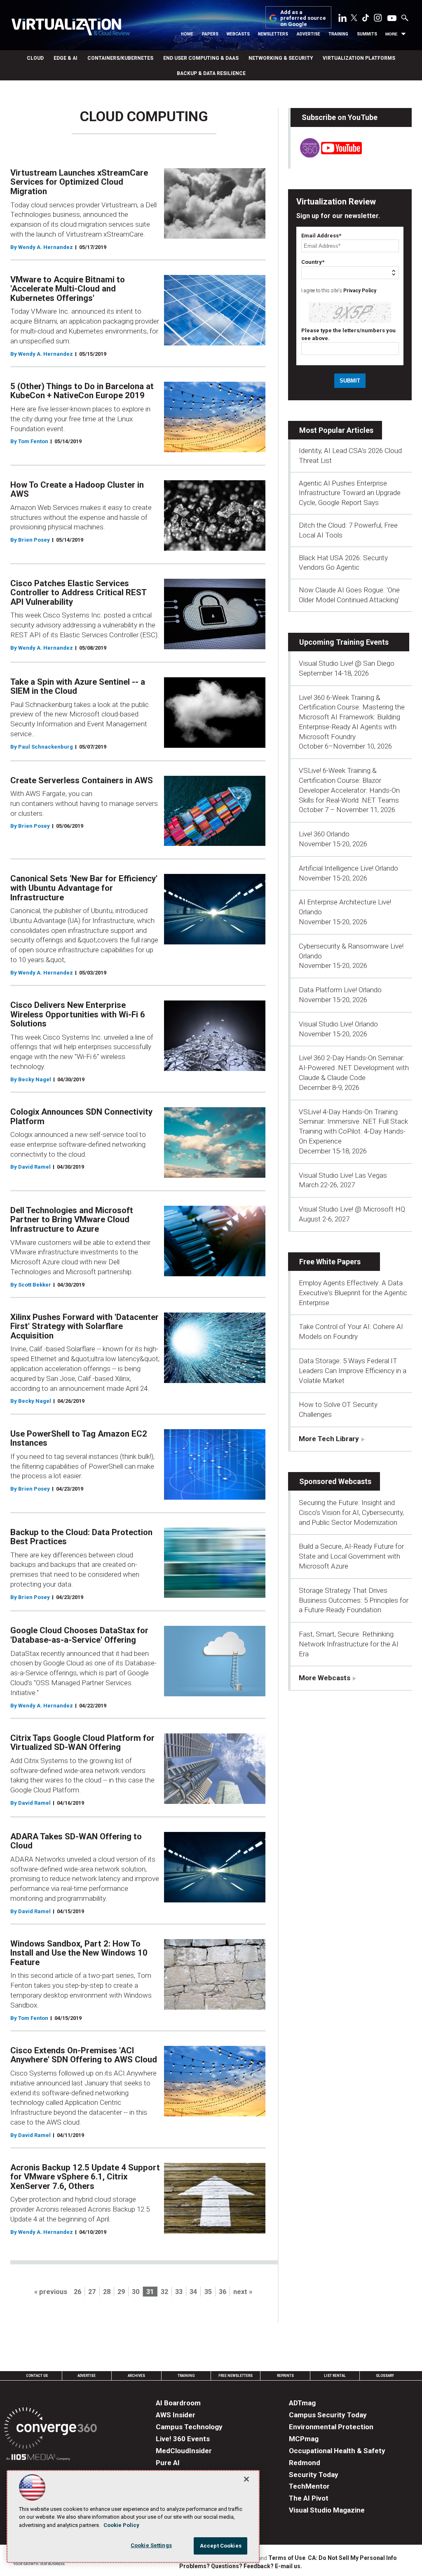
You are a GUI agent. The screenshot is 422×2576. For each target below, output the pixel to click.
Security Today (314, 2475)
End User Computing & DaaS (201, 58)
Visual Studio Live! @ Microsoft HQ (352, 1209)
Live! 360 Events (183, 2439)
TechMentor (309, 2486)
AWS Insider (176, 2415)
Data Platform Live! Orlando (340, 990)
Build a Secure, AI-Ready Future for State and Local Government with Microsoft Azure (351, 1556)
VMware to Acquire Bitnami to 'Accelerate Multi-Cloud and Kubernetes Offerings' (68, 289)
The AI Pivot (309, 2498)
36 (223, 2292)
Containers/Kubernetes (120, 58)
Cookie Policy (121, 2525)
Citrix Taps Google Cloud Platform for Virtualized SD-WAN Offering (82, 1743)
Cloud (35, 58)
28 (107, 2292)
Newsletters (273, 34)
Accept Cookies (221, 2546)
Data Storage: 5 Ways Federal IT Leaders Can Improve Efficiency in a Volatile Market (353, 1371)
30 (136, 2292)
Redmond (305, 2463)
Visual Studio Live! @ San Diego (347, 663)
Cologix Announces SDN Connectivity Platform (81, 1117)
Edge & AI (66, 58)
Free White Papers (330, 1262)
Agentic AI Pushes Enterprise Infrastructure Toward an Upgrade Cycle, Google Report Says (350, 493)
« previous (51, 2292)
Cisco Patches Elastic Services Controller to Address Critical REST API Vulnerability (78, 593)
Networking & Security (281, 58)
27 (92, 2292)
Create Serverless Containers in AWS (82, 780)
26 (77, 2292)
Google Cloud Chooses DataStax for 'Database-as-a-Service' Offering (79, 1635)
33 (179, 2292)
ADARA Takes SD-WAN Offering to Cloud (76, 1841)
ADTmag (302, 2403)
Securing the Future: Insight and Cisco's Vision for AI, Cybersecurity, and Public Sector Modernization (351, 1512)
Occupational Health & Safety (337, 2451)
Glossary (385, 2376)
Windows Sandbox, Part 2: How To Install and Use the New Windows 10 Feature (79, 1953)
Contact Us (37, 2376)
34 (193, 2292)
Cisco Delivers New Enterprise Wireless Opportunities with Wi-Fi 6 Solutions (78, 1014)
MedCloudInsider (184, 2451)
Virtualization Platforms (359, 58)
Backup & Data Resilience (211, 73)
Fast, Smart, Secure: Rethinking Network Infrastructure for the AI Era (349, 1644)
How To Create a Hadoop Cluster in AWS (77, 490)
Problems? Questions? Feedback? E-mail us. (241, 2566)
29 (121, 2292)
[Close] (246, 2479)
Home (187, 34)
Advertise (308, 34)
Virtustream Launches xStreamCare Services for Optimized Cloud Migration (79, 182)
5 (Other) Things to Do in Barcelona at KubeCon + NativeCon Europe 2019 (82, 391)
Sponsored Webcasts (335, 1481)
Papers (210, 34)
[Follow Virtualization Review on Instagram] (378, 19)
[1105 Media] (38, 2458)
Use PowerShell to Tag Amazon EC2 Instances (79, 1438)
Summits (367, 34)
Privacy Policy (360, 291)
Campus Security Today (328, 2415)
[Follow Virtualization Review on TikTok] (366, 19)
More (392, 34)
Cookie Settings (151, 2545)
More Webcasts (325, 1678)
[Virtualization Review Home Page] (70, 28)
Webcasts (238, 34)
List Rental (335, 2376)
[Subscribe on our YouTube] (326, 155)
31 (150, 2292)
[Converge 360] (50, 2429)
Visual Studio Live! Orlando (338, 1024)
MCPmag (304, 2439)
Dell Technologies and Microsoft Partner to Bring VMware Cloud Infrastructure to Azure (72, 1220)
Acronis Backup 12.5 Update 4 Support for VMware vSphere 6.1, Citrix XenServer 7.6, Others (85, 2177)
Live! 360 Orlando (324, 834)
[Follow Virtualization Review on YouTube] (392, 19)
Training (338, 34)
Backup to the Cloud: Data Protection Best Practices (81, 1537)
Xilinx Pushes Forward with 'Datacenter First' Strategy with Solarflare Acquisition (84, 1326)
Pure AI (168, 2463)
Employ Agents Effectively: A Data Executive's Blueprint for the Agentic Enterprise (353, 1293)
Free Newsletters (236, 2376)
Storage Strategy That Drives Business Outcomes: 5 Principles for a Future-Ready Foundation (354, 1600)
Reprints (285, 2376)
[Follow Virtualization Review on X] (354, 19)
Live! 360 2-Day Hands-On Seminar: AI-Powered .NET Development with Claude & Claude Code (354, 1068)
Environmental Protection (331, 2427)
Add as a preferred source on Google (303, 18)
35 (208, 2292)
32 (164, 2292)
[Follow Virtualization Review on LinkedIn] (342, 19)
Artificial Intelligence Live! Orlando (348, 868)
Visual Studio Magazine (327, 2510)
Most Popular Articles (336, 430)
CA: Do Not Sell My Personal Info (352, 2558)
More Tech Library (329, 1439)
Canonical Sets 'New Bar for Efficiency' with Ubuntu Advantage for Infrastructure (84, 888)
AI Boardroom (178, 2403)
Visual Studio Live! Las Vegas (343, 1175)
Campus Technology (189, 2427)
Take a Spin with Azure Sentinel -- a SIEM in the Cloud (78, 687)
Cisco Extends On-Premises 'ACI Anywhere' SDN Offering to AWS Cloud (84, 2055)
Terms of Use (287, 2558)
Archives (136, 2376)
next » (243, 2292)
